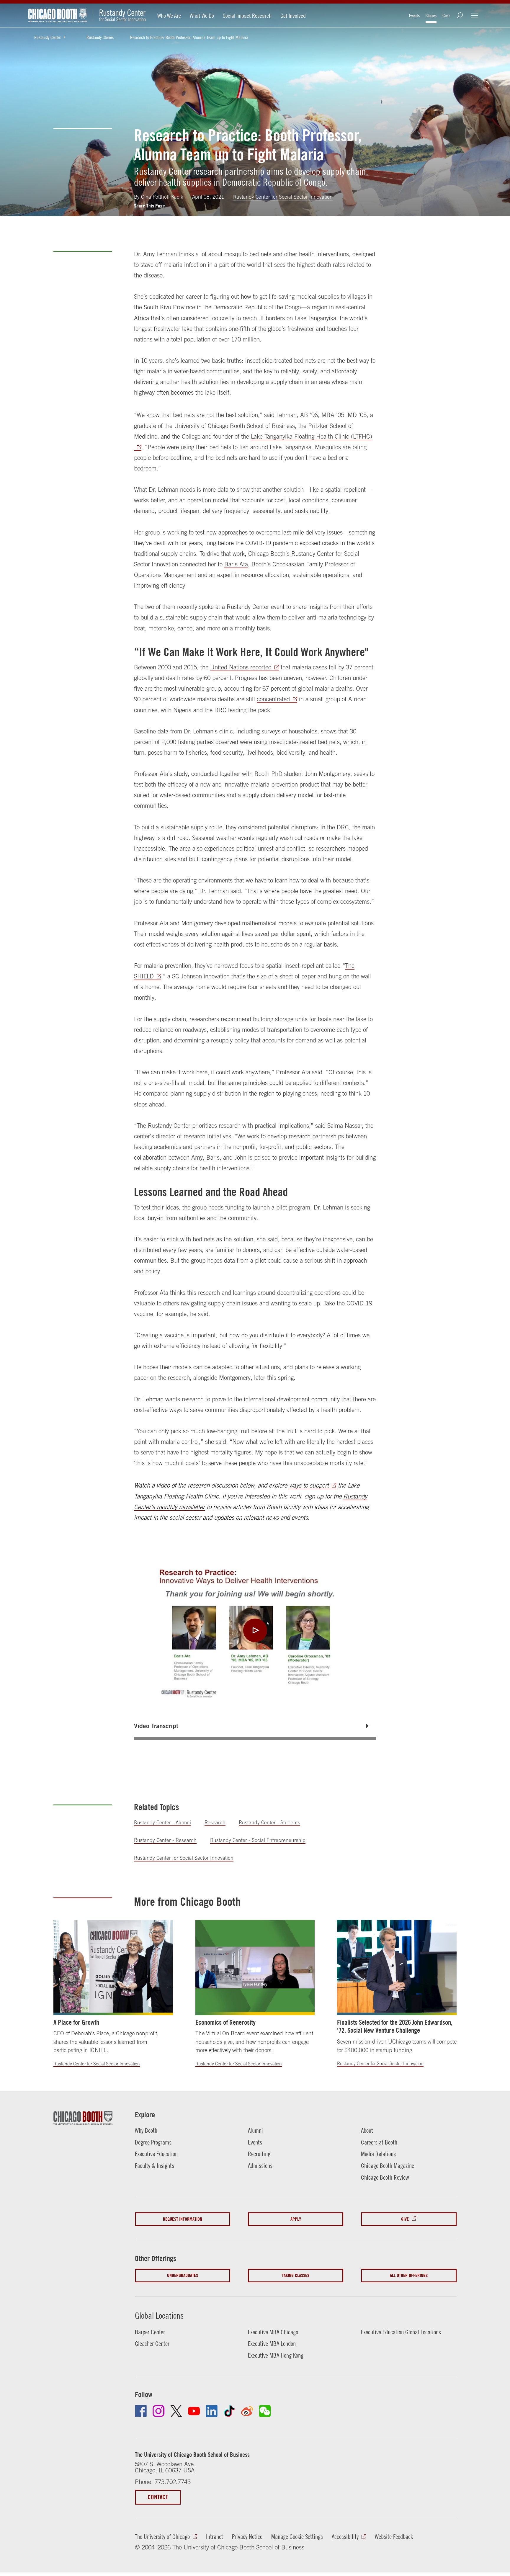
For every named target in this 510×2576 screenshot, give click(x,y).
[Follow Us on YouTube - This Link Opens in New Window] (194, 2411)
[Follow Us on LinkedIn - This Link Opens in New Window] (212, 2411)
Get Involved (293, 15)
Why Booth (146, 2130)
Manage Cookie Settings (297, 2536)
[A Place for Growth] (113, 1968)
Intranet (215, 2536)
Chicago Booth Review (385, 2177)
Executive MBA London (272, 2343)
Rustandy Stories (100, 37)
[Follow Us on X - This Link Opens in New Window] (176, 2411)
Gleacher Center (152, 2343)
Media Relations (378, 2154)
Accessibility (345, 2536)
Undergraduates (183, 2275)
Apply (296, 2219)
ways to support (309, 1485)
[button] (255, 1726)
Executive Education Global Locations (401, 2332)
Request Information (183, 2219)
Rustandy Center (48, 37)
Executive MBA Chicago (273, 2332)
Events (414, 15)
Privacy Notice (247, 2536)
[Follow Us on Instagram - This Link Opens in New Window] (158, 2411)
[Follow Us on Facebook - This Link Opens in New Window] (141, 2411)
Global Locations (159, 2316)
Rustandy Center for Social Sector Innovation (283, 197)
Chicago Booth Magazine (388, 2165)
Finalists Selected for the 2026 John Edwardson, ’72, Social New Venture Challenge (395, 2026)
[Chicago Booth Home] (58, 15)
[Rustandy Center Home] (119, 15)
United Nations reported (241, 667)
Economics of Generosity (225, 2022)
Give (446, 15)
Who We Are (169, 15)
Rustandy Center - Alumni (162, 1823)
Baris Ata (236, 564)
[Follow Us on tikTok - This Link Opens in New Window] (229, 2411)
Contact (158, 2497)
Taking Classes (296, 2275)
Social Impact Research (247, 15)
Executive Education (156, 2154)
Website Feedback (394, 2536)
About (367, 2130)
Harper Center (150, 2332)
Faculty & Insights (155, 2165)
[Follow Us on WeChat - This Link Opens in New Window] (265, 2411)
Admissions (260, 2165)
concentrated (273, 699)
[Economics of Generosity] (255, 1968)
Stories (431, 15)
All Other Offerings (409, 2275)
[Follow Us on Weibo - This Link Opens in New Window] (247, 2411)
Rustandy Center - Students (269, 1823)
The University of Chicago (162, 2536)
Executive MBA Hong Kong (276, 2355)
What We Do (202, 15)
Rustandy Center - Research (165, 1840)
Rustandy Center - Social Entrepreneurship (258, 1840)
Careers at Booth (379, 2142)
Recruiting (259, 2154)
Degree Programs (153, 2142)
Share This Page (149, 206)
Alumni (255, 2130)
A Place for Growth (76, 2022)
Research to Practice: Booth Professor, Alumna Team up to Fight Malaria (189, 37)
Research (215, 1823)
